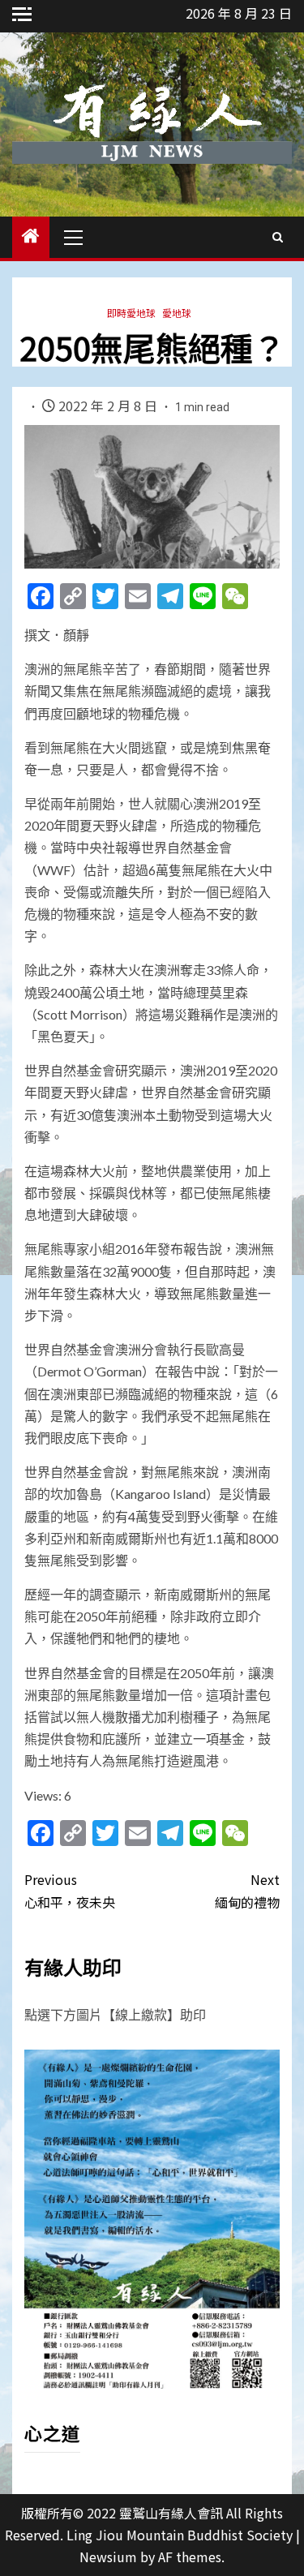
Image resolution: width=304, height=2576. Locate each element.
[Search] (278, 237)
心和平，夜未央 (70, 1890)
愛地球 (177, 313)
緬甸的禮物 (247, 1890)
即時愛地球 (131, 313)
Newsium (108, 2557)
